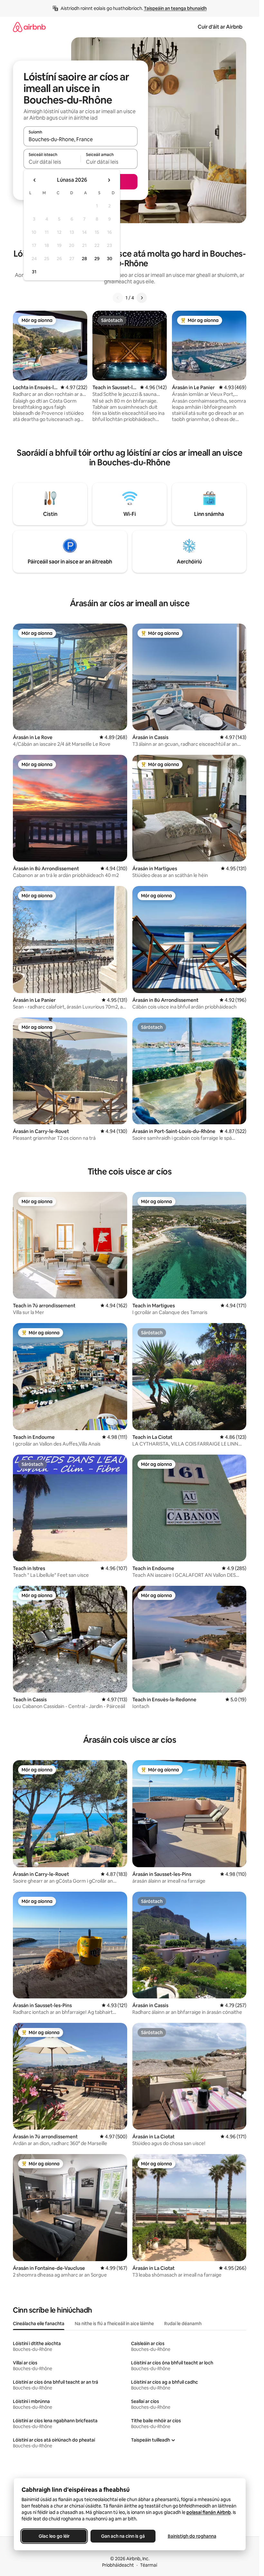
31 (34, 272)
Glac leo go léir (54, 2536)
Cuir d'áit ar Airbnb (220, 27)
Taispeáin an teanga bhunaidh (175, 8)
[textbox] (52, 162)
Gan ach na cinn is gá (123, 2536)
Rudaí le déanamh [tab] (183, 2324)
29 (97, 259)
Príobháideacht (118, 2565)
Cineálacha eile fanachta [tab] (39, 2324)
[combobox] (80, 139)
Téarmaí (149, 2565)
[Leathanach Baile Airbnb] (29, 27)
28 (84, 259)
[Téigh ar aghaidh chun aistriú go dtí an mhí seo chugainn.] (109, 180)
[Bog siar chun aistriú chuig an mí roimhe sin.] (35, 180)
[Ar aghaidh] (142, 298)
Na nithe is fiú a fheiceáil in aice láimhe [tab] (114, 2324)
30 (110, 259)
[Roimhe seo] (118, 298)
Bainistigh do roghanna (192, 2536)
